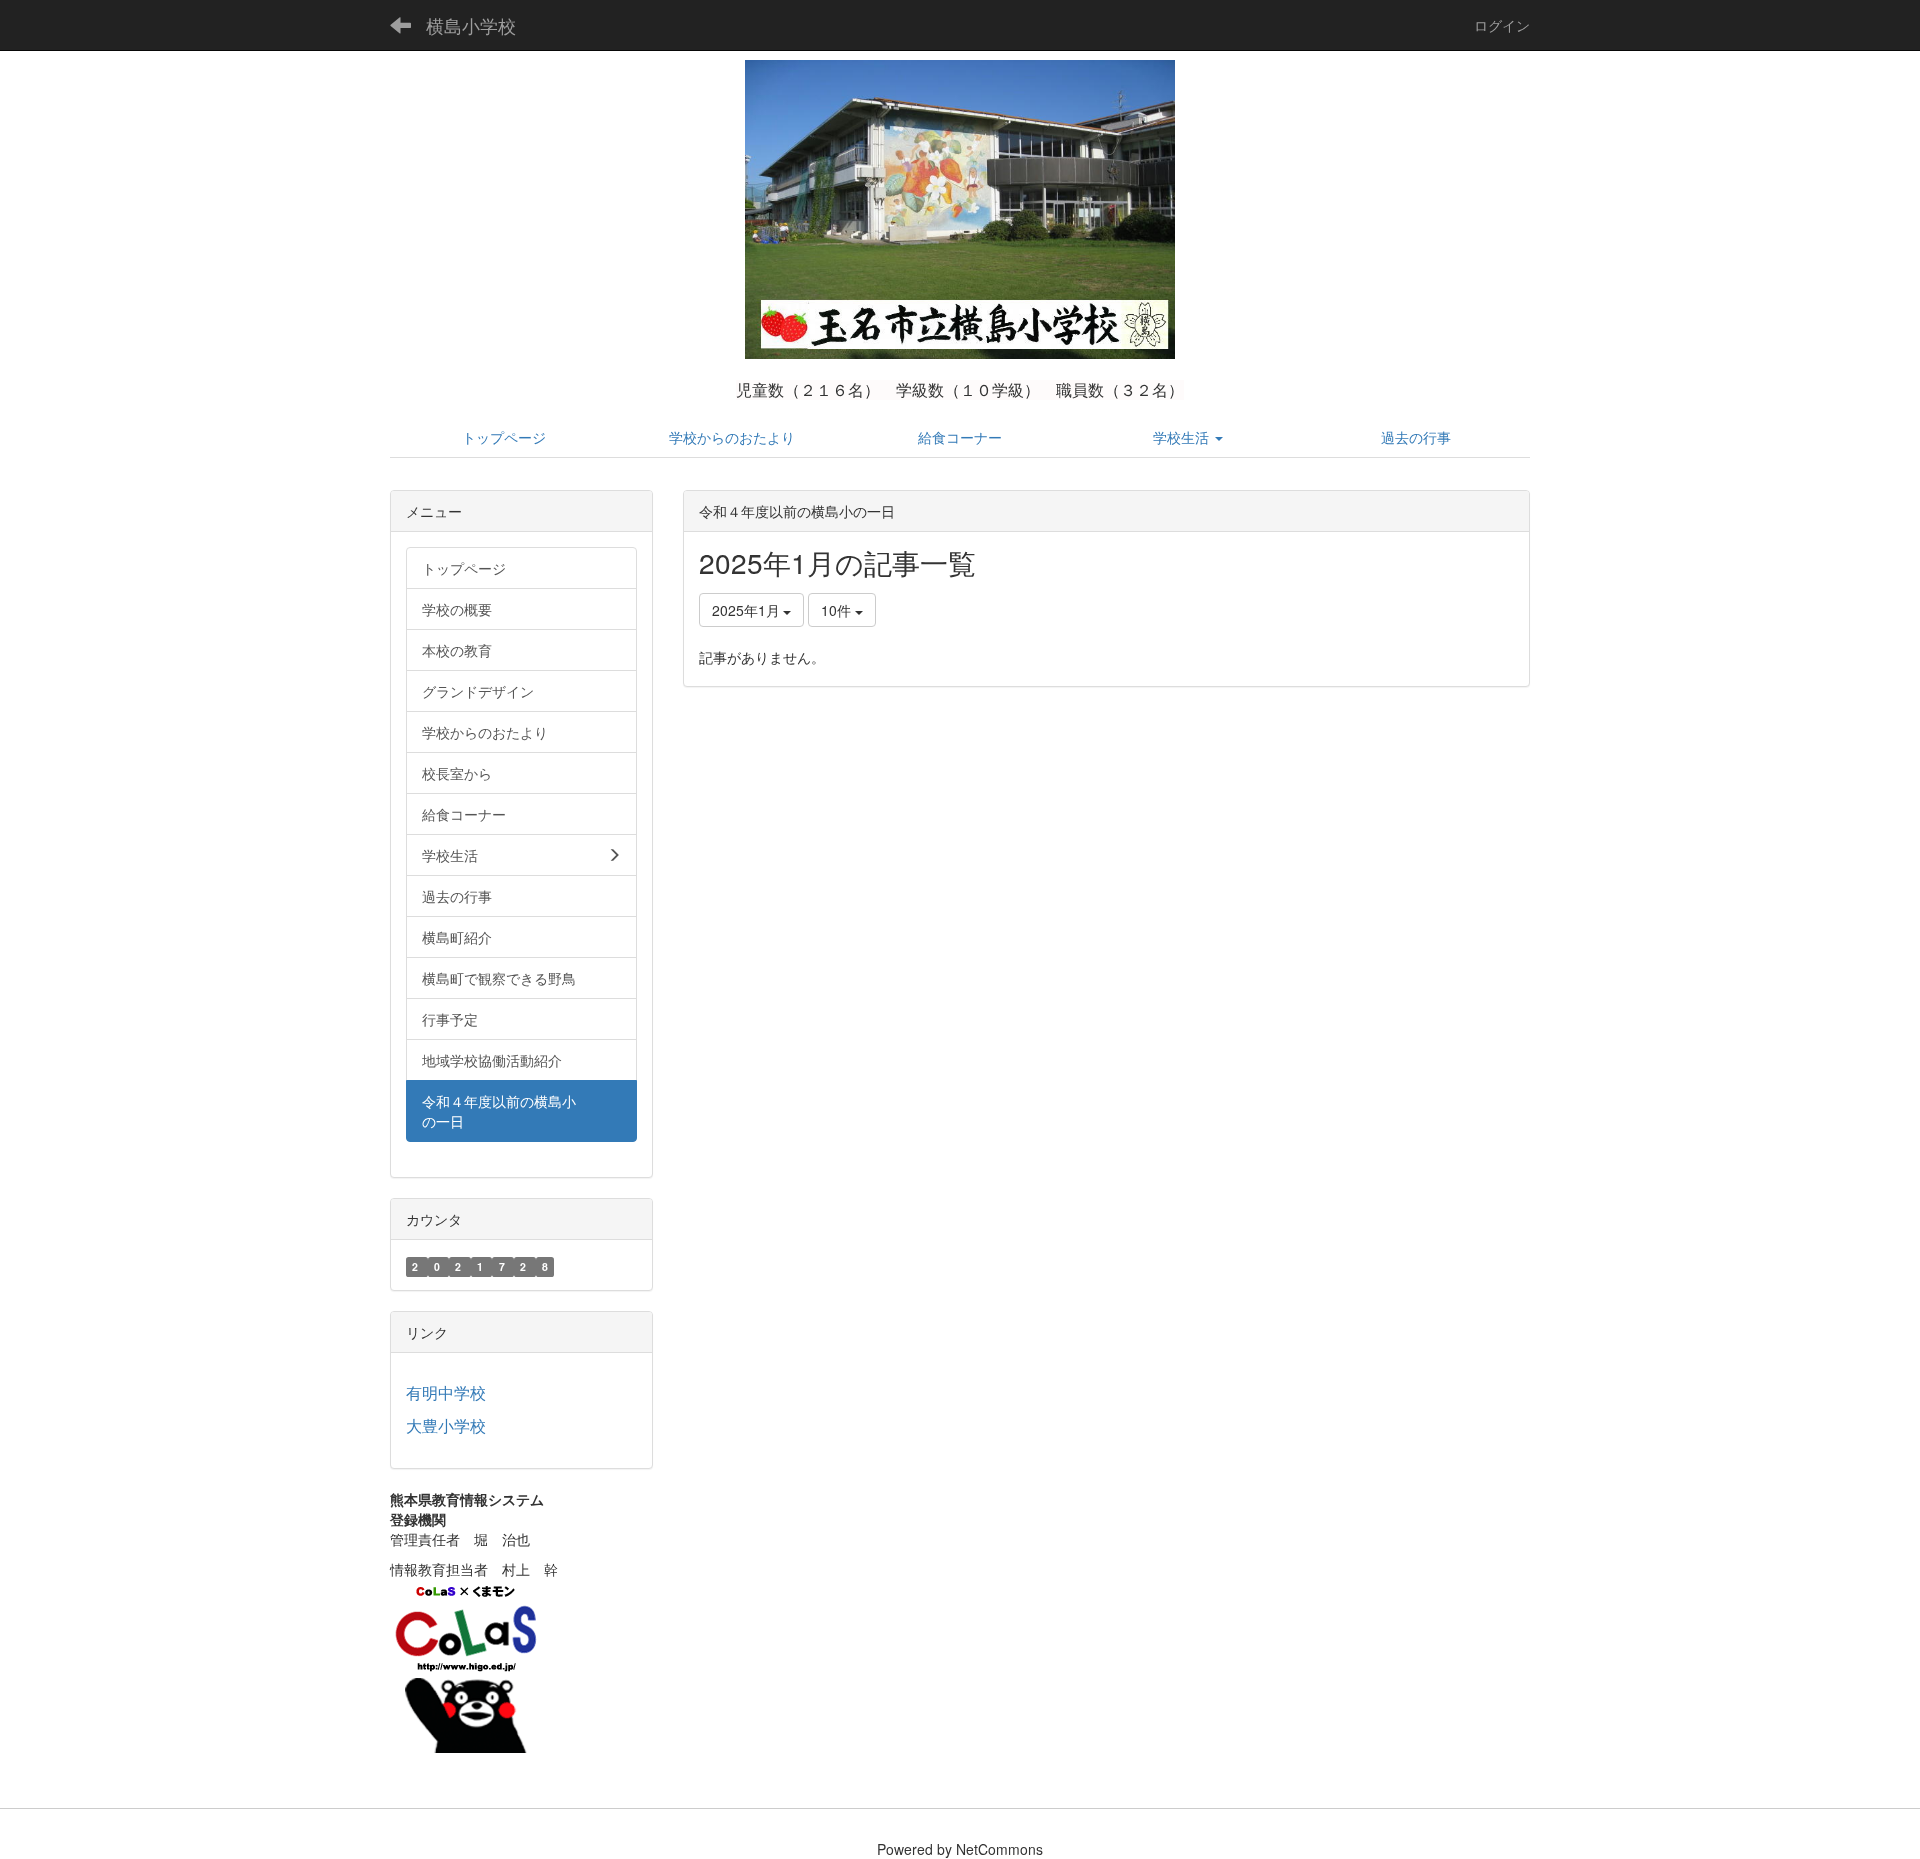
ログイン (1502, 25)
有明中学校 (446, 1392)
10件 (838, 610)
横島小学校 (471, 25)
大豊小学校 (446, 1425)
